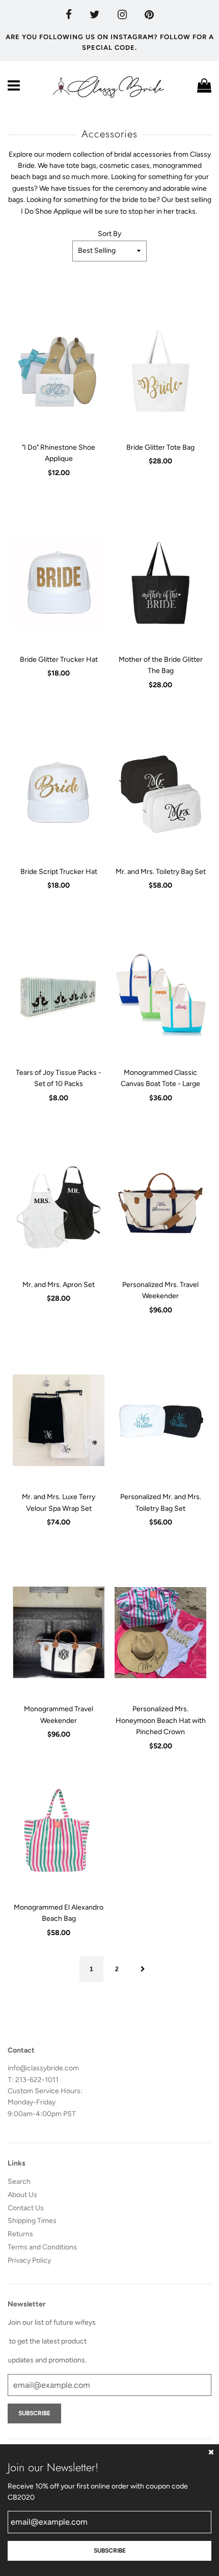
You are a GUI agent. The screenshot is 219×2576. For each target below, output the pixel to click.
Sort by (109, 234)
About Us (22, 2195)
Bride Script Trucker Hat (59, 872)
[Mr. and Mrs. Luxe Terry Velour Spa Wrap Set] (59, 1420)
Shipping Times (32, 2221)
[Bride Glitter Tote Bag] (160, 371)
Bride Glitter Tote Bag (160, 447)
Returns (20, 2234)
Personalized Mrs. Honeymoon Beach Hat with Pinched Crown (161, 1720)
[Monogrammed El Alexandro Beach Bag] (59, 1831)
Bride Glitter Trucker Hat (59, 660)
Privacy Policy (29, 2260)
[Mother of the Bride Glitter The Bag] (160, 583)
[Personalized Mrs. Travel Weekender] (160, 1208)
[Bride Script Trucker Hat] (59, 795)
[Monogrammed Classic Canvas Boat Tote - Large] (160, 996)
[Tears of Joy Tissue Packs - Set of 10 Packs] (59, 996)
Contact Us (26, 2208)
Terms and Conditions (42, 2247)
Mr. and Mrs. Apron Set (59, 1285)
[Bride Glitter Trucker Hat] (59, 583)
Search (19, 2182)
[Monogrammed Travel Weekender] (59, 1632)
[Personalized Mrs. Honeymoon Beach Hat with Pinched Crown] (160, 1632)
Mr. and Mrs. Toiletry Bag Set (161, 872)
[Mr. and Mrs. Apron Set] (59, 1208)
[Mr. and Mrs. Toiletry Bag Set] (160, 795)
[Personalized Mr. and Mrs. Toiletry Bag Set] (160, 1420)
